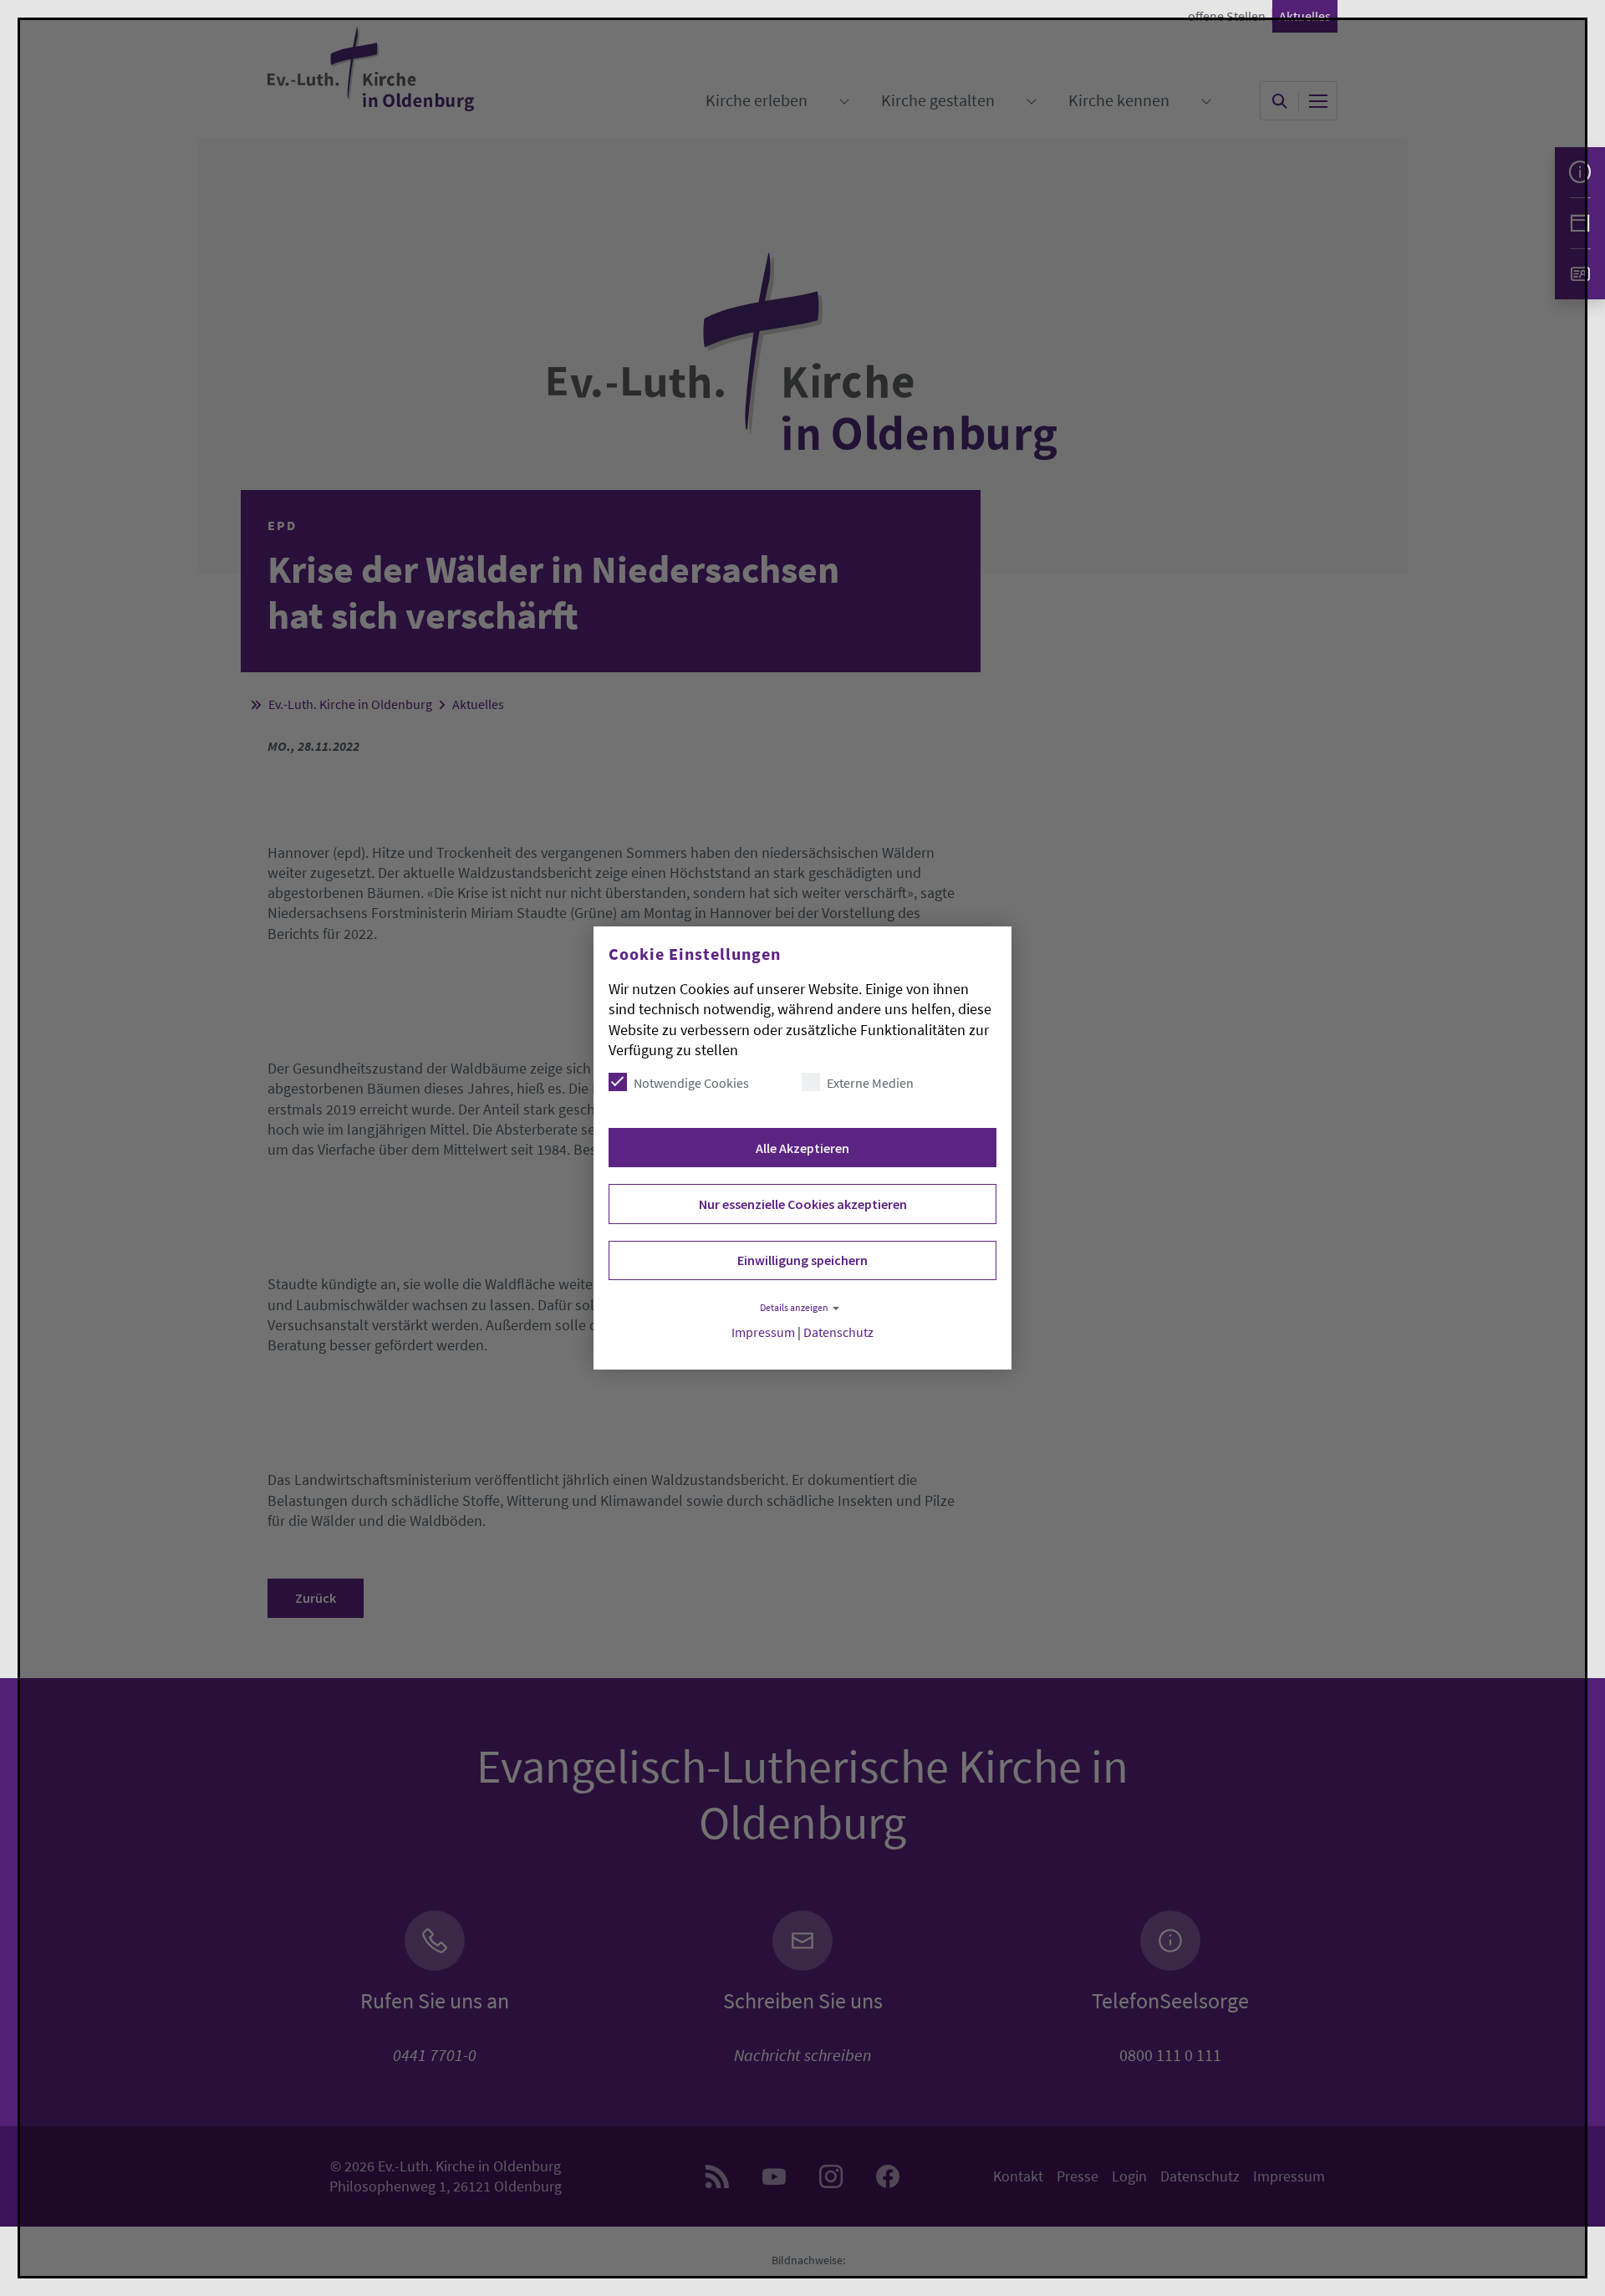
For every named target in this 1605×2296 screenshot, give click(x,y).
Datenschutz (838, 1332)
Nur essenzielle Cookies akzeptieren (803, 1204)
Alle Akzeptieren (802, 1148)
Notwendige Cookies (691, 1083)
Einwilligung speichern (802, 1260)
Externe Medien (870, 1083)
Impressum (763, 1332)
